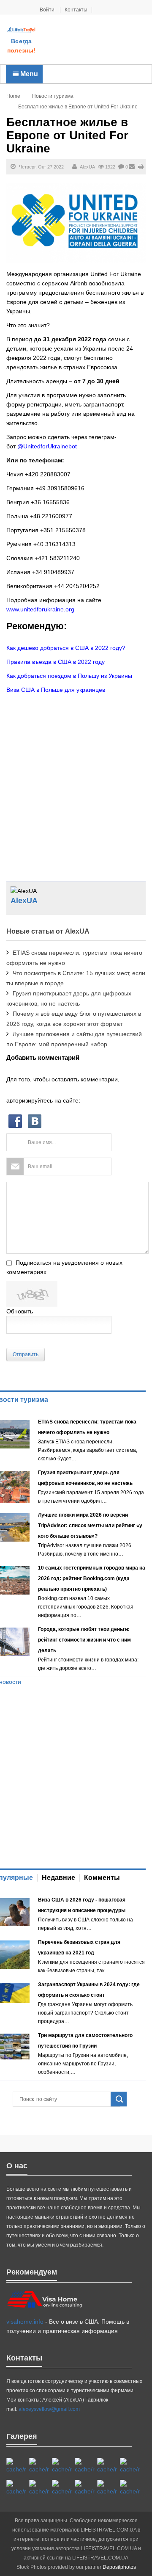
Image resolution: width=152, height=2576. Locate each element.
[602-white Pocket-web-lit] (107, 2488)
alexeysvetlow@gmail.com (49, 2409)
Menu (28, 74)
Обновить (20, 1311)
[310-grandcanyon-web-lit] (16, 2488)
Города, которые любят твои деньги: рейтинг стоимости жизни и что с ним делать (84, 1640)
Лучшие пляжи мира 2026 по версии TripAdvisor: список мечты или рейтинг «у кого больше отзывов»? (90, 1526)
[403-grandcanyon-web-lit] (16, 2466)
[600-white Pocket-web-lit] (130, 2466)
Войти (48, 10)
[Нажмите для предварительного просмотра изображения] (76, 223)
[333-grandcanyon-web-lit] (39, 2488)
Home (13, 96)
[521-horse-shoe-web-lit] (39, 2466)
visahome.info (25, 2322)
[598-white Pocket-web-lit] (107, 2466)
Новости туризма (53, 96)
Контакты (76, 10)
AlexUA (87, 167)
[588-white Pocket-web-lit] (62, 2466)
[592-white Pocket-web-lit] (85, 2466)
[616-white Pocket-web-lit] (130, 2488)
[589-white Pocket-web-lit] (85, 2488)
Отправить (26, 1354)
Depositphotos (119, 2567)
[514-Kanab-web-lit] (62, 2488)
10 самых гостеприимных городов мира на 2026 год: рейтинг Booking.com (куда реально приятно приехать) (92, 1578)
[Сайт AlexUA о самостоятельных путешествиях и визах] (22, 30)
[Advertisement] (94, 41)
